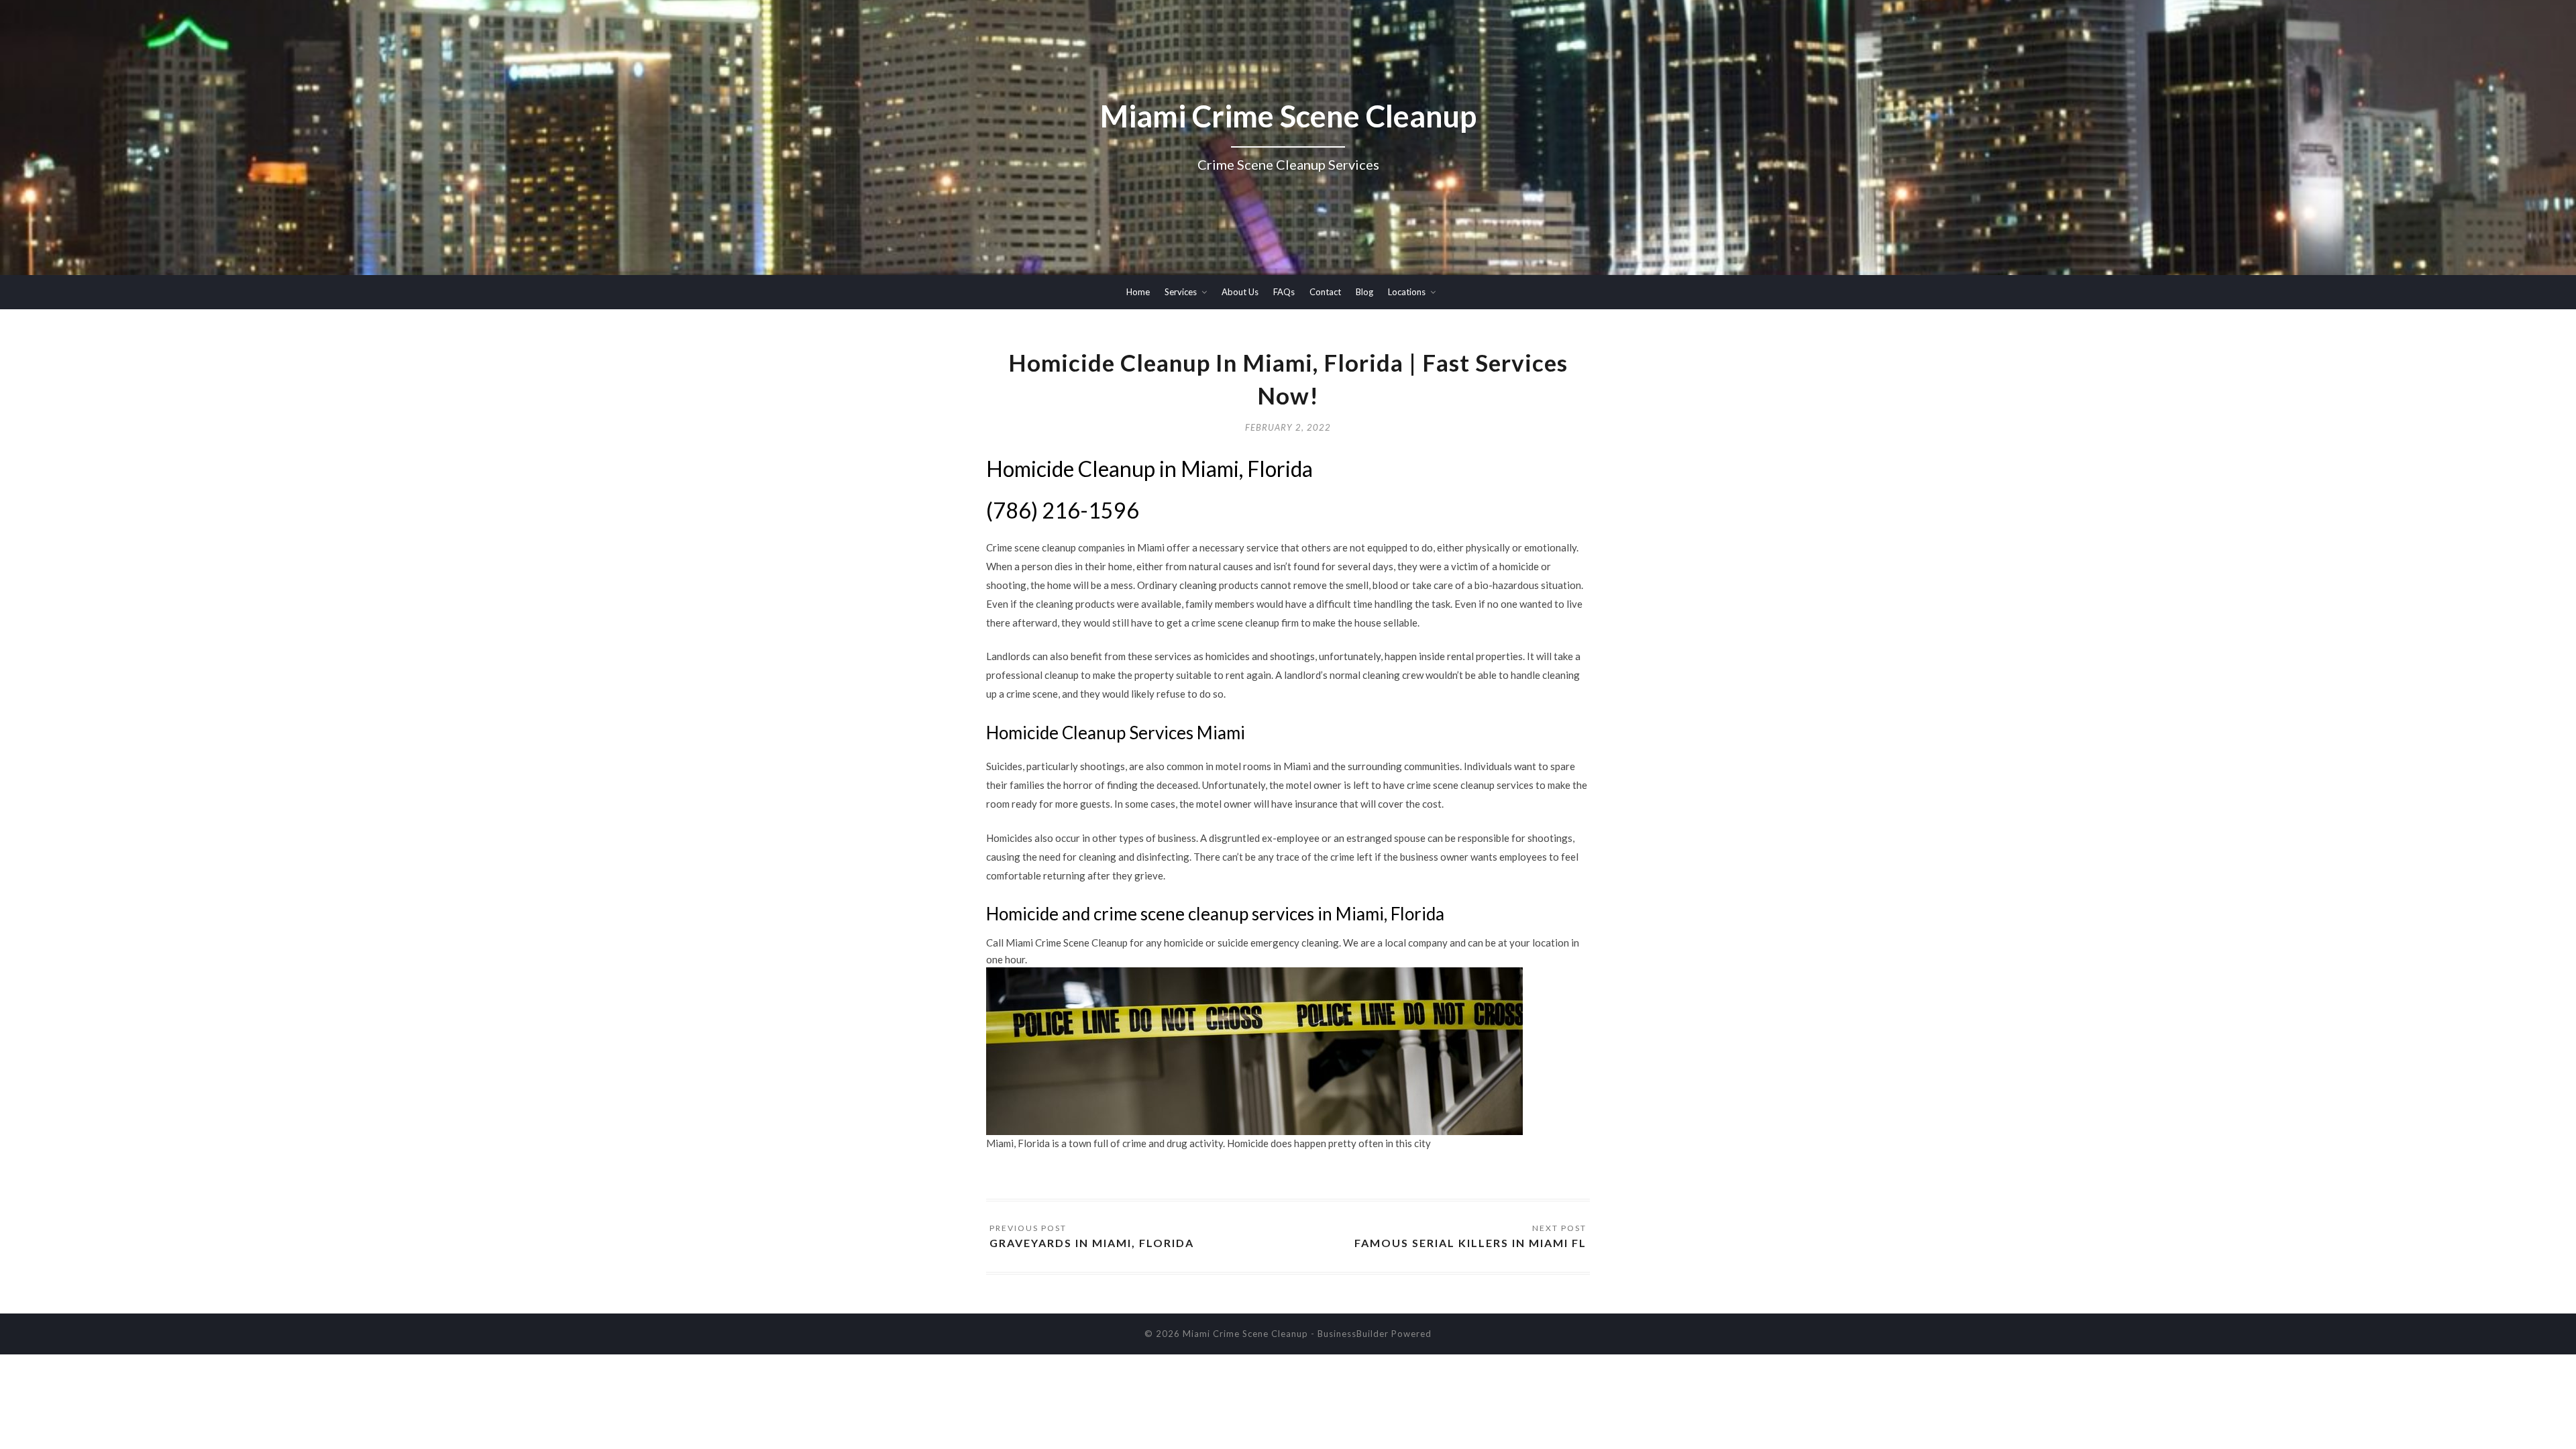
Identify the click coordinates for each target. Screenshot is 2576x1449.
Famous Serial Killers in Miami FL (1470, 1243)
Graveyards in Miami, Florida (1092, 1243)
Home (1138, 292)
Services (1181, 292)
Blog (1364, 292)
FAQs (1284, 292)
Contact (1325, 292)
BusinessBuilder (1353, 1334)
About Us (1240, 292)
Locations (1407, 292)
